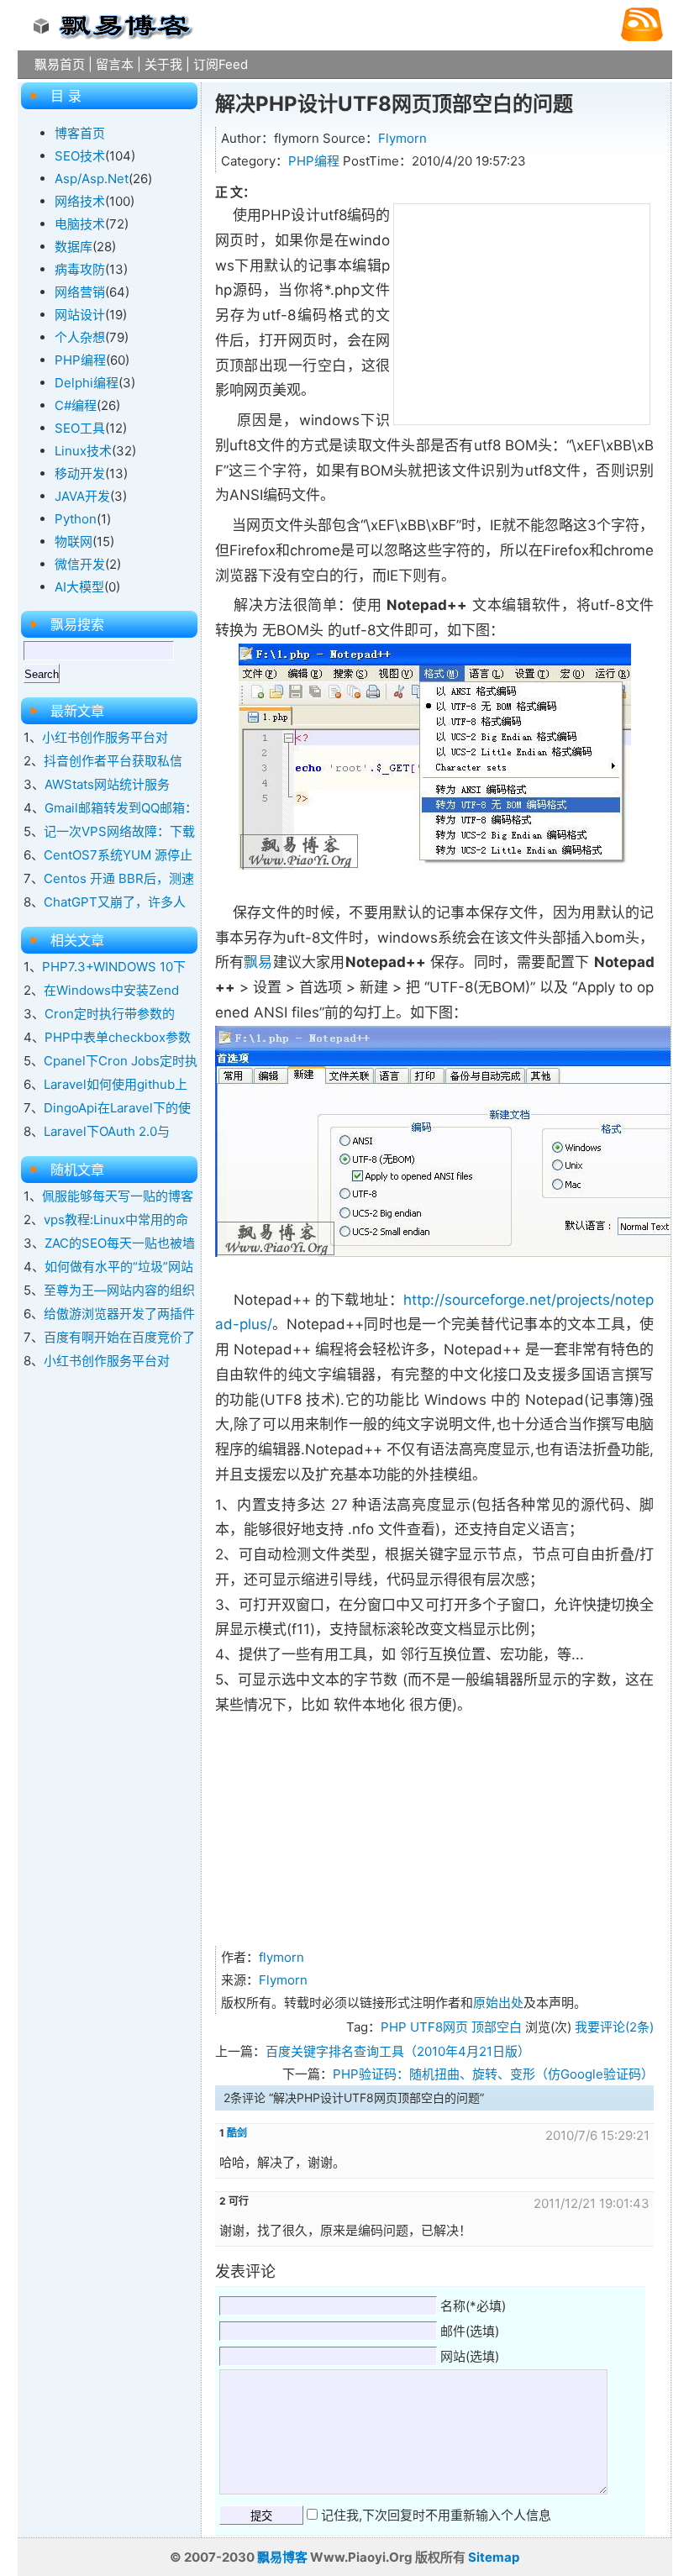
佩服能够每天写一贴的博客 (118, 1196)
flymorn (281, 1957)
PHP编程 (314, 161)
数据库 (74, 247)
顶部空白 (497, 2027)
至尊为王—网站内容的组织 (119, 1290)
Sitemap (494, 2557)
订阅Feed (221, 64)
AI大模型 (79, 587)
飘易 (258, 962)
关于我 (163, 64)
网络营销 (80, 292)
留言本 (115, 64)
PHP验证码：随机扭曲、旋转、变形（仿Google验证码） (493, 2074)
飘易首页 (60, 64)
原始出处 (498, 2003)
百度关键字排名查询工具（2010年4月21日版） (398, 2051)
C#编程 (76, 405)
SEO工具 (80, 428)
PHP (394, 2027)
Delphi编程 (87, 383)
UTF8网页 (439, 2027)
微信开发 (80, 564)
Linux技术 (83, 451)
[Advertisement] (522, 311)
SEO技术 (80, 156)
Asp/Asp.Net (92, 179)
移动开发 (80, 473)
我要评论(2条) (614, 2027)
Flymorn (402, 138)
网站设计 (80, 315)
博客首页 (80, 133)
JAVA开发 (82, 496)
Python (76, 519)
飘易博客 (282, 2557)
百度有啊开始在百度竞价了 (119, 1337)
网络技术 (80, 201)
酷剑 (237, 2133)
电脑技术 (80, 224)
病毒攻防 (80, 269)
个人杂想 (80, 337)
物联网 (74, 541)
